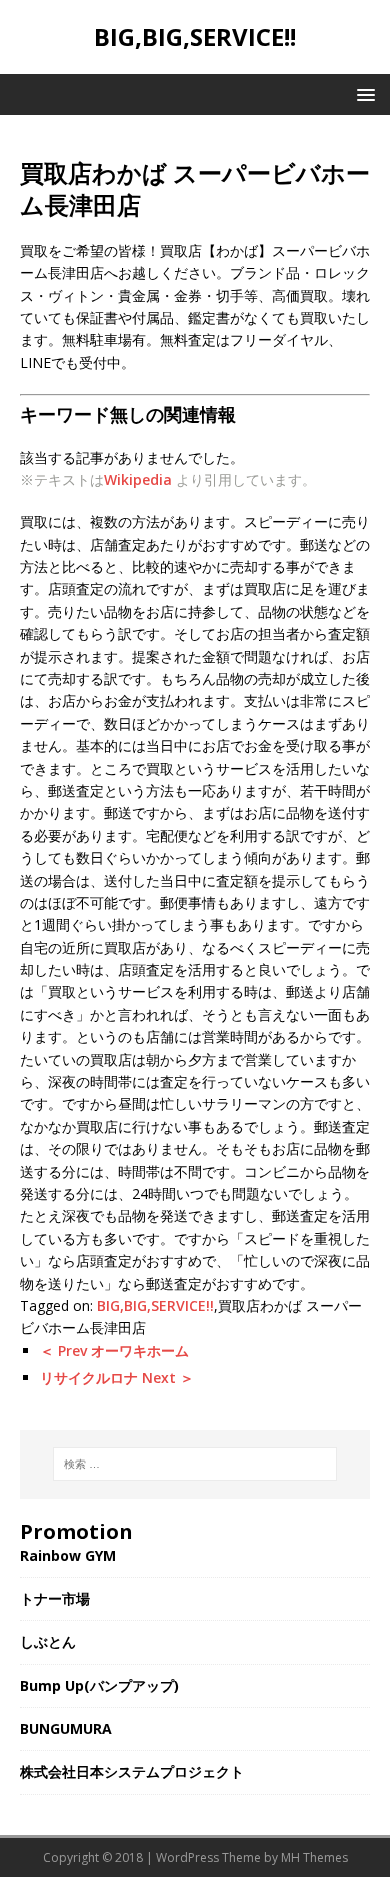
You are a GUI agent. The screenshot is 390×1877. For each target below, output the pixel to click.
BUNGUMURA (66, 1728)
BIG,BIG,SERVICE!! (155, 1305)
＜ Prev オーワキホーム (114, 1350)
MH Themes (314, 1857)
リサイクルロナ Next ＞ (117, 1377)
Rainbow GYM (68, 1555)
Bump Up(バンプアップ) (99, 1685)
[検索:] (195, 1464)
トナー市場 (55, 1598)
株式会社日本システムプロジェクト (132, 1771)
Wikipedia (138, 479)
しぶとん (48, 1641)
